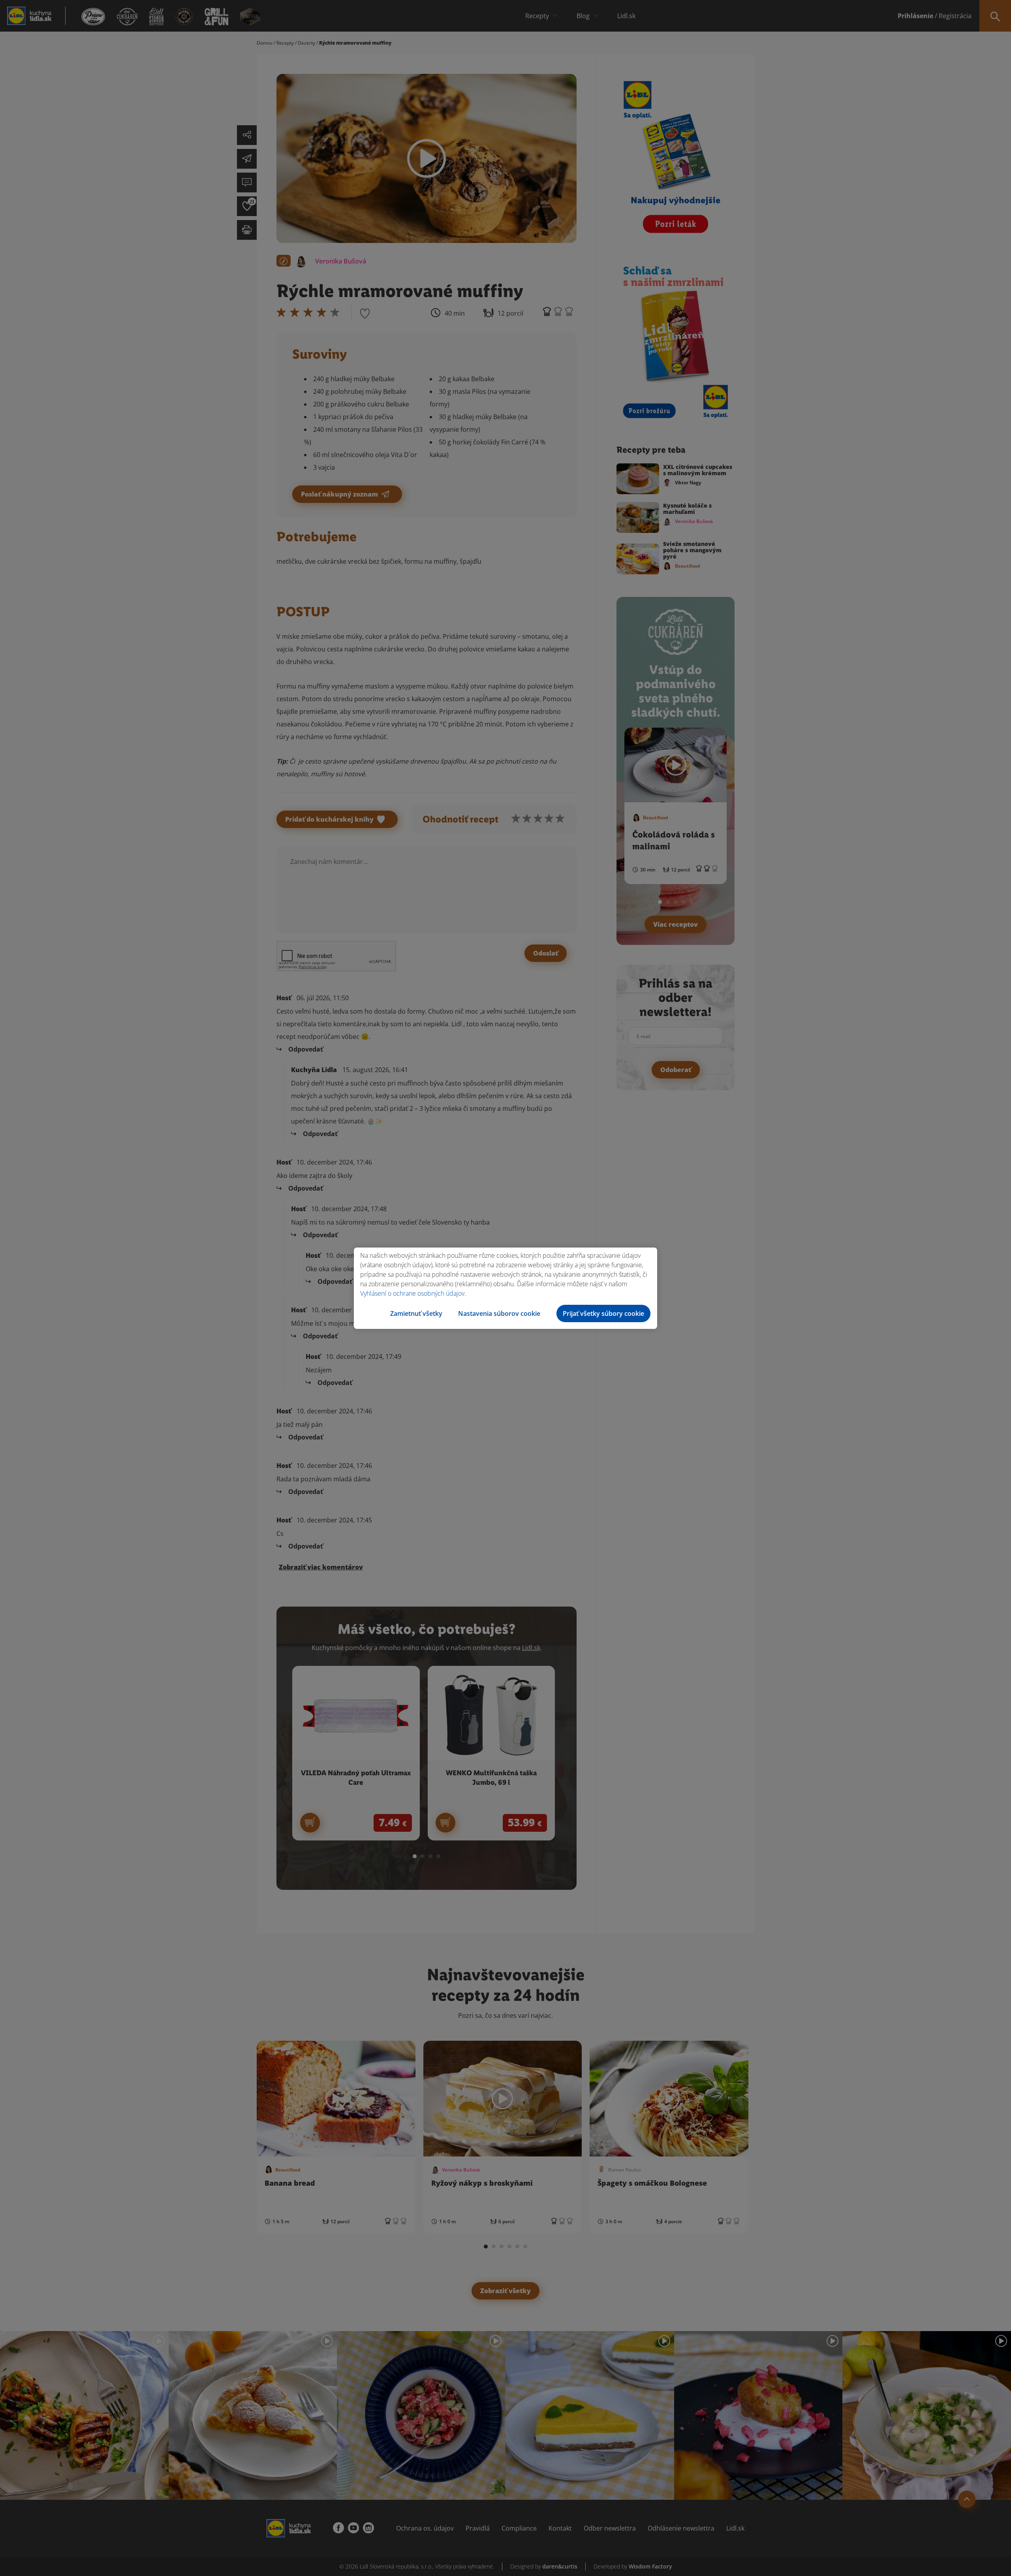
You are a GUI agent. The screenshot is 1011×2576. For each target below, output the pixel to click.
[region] (505, 1288)
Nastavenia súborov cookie (499, 1313)
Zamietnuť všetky (416, 1313)
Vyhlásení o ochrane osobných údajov (412, 1293)
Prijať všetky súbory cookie (603, 1313)
